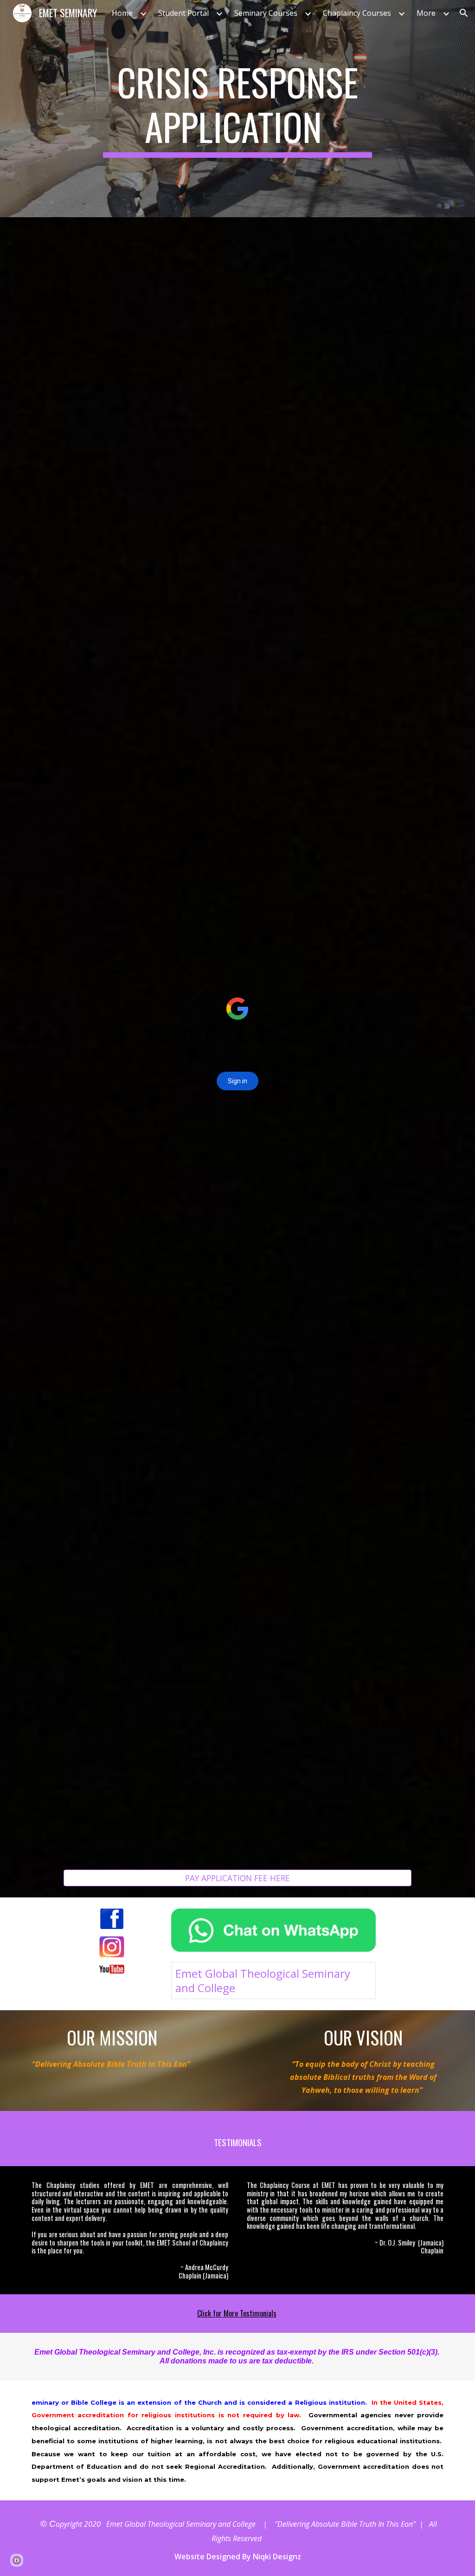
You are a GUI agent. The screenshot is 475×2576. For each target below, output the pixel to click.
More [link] (426, 13)
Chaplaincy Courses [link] (357, 13)
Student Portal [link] (183, 13)
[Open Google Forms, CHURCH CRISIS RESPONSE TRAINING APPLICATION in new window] (394, 240)
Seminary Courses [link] (266, 13)
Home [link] (122, 13)
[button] (464, 13)
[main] (237, 109)
